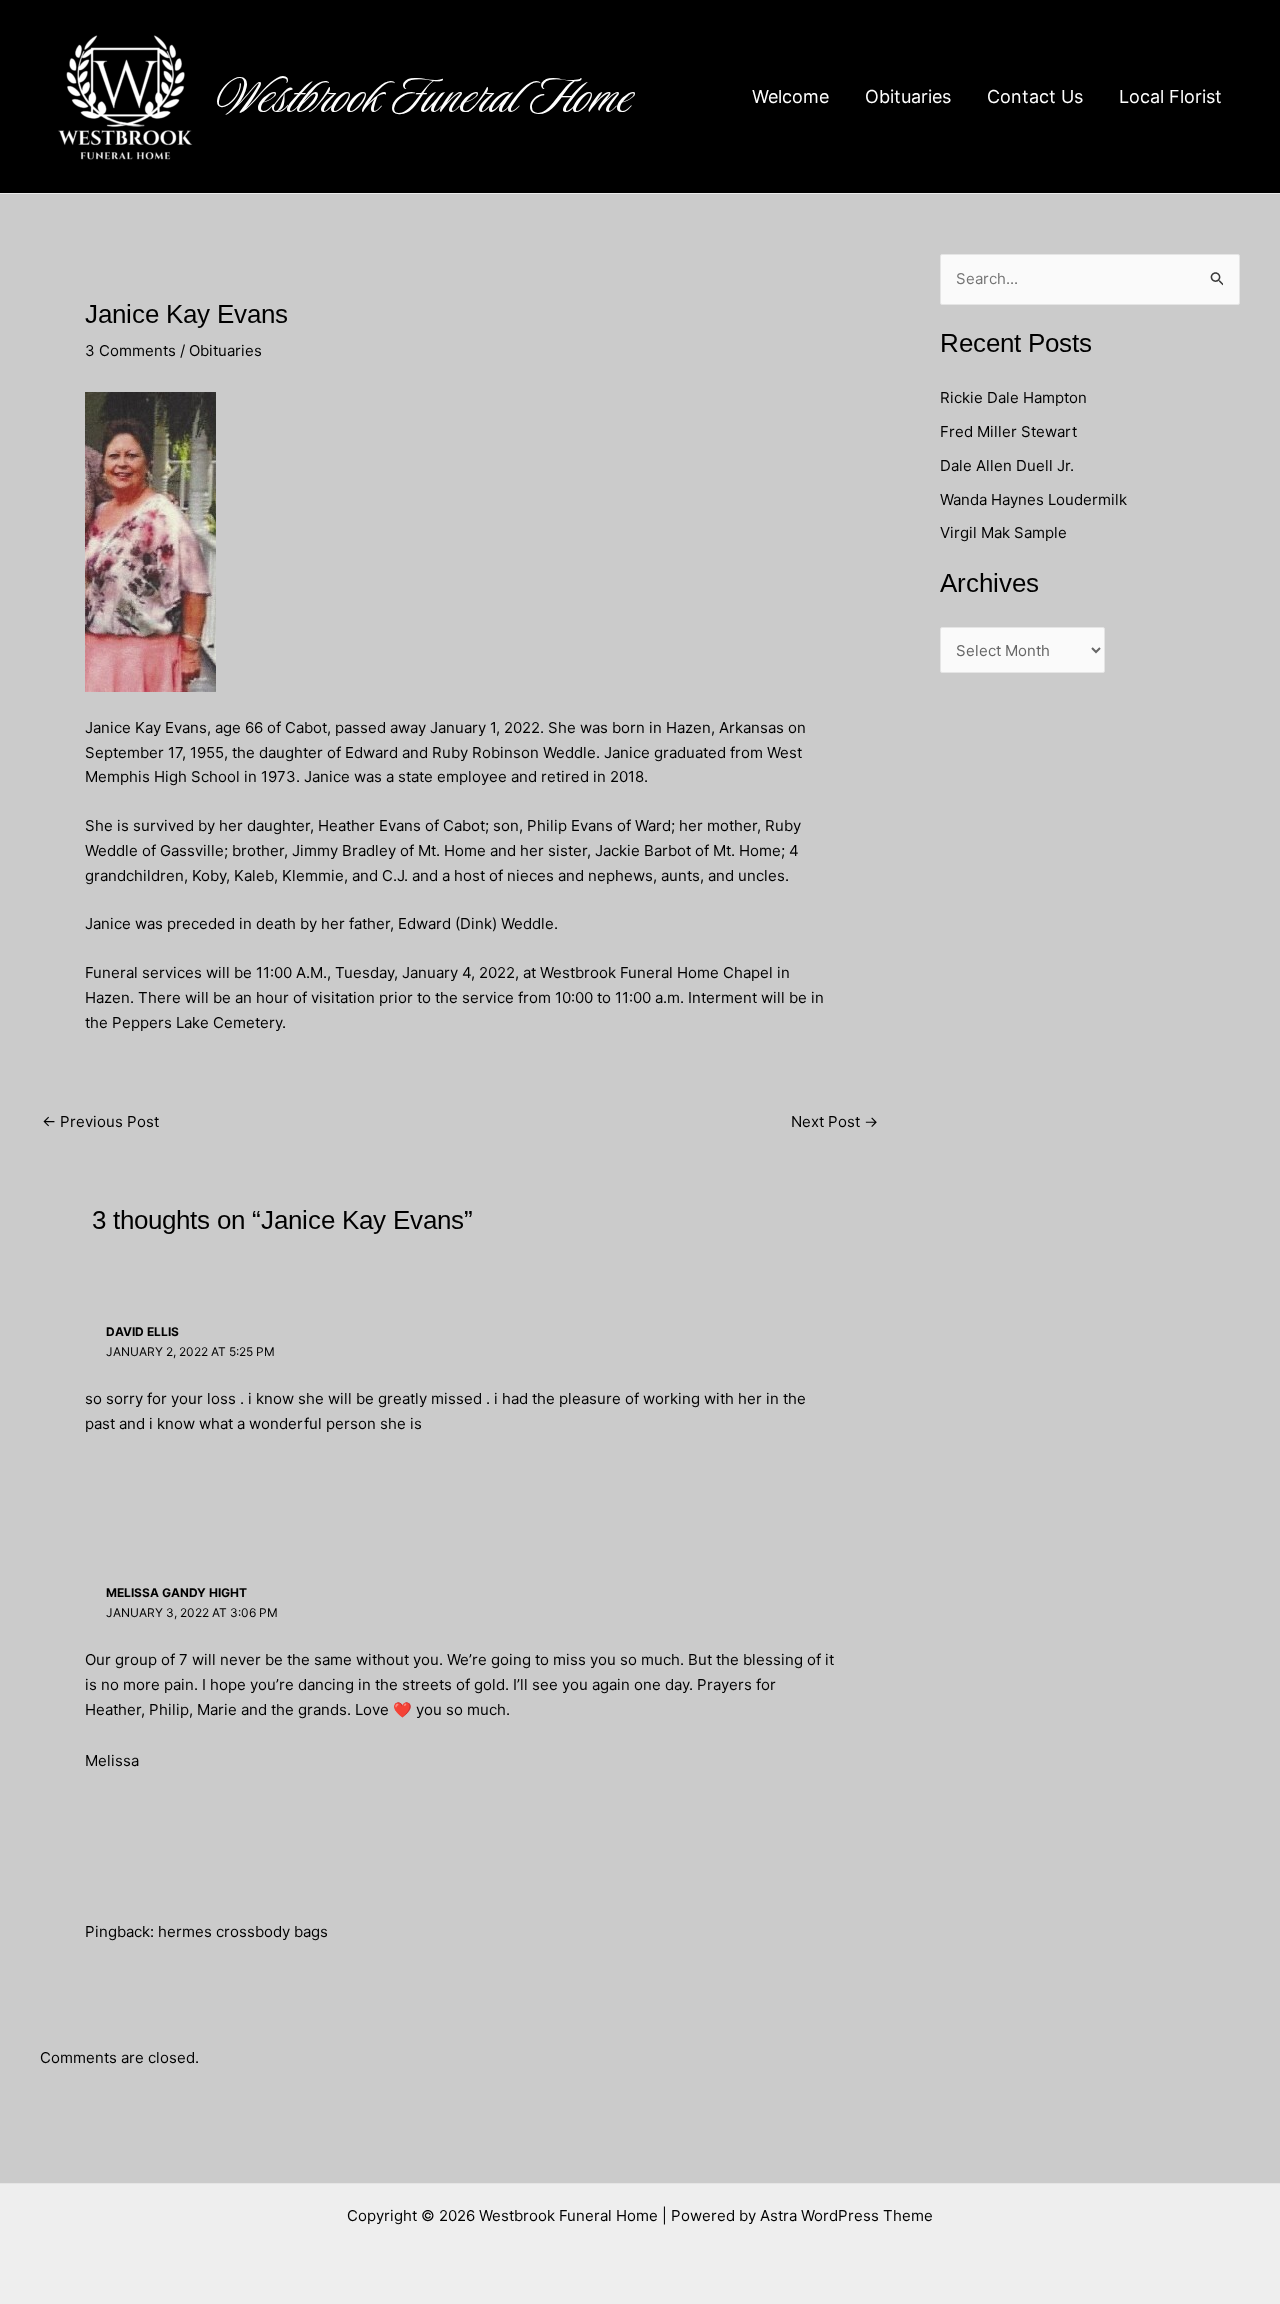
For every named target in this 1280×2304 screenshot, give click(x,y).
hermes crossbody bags (243, 1931)
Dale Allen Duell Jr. (1007, 465)
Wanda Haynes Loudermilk (1033, 499)
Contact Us (1035, 96)
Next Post (834, 1121)
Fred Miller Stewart (1008, 431)
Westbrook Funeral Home (425, 97)
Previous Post (100, 1121)
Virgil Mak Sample (1003, 532)
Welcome (790, 96)
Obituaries (908, 96)
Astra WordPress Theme (846, 2215)
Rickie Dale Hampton (1015, 397)
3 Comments (130, 350)
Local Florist (1170, 96)
